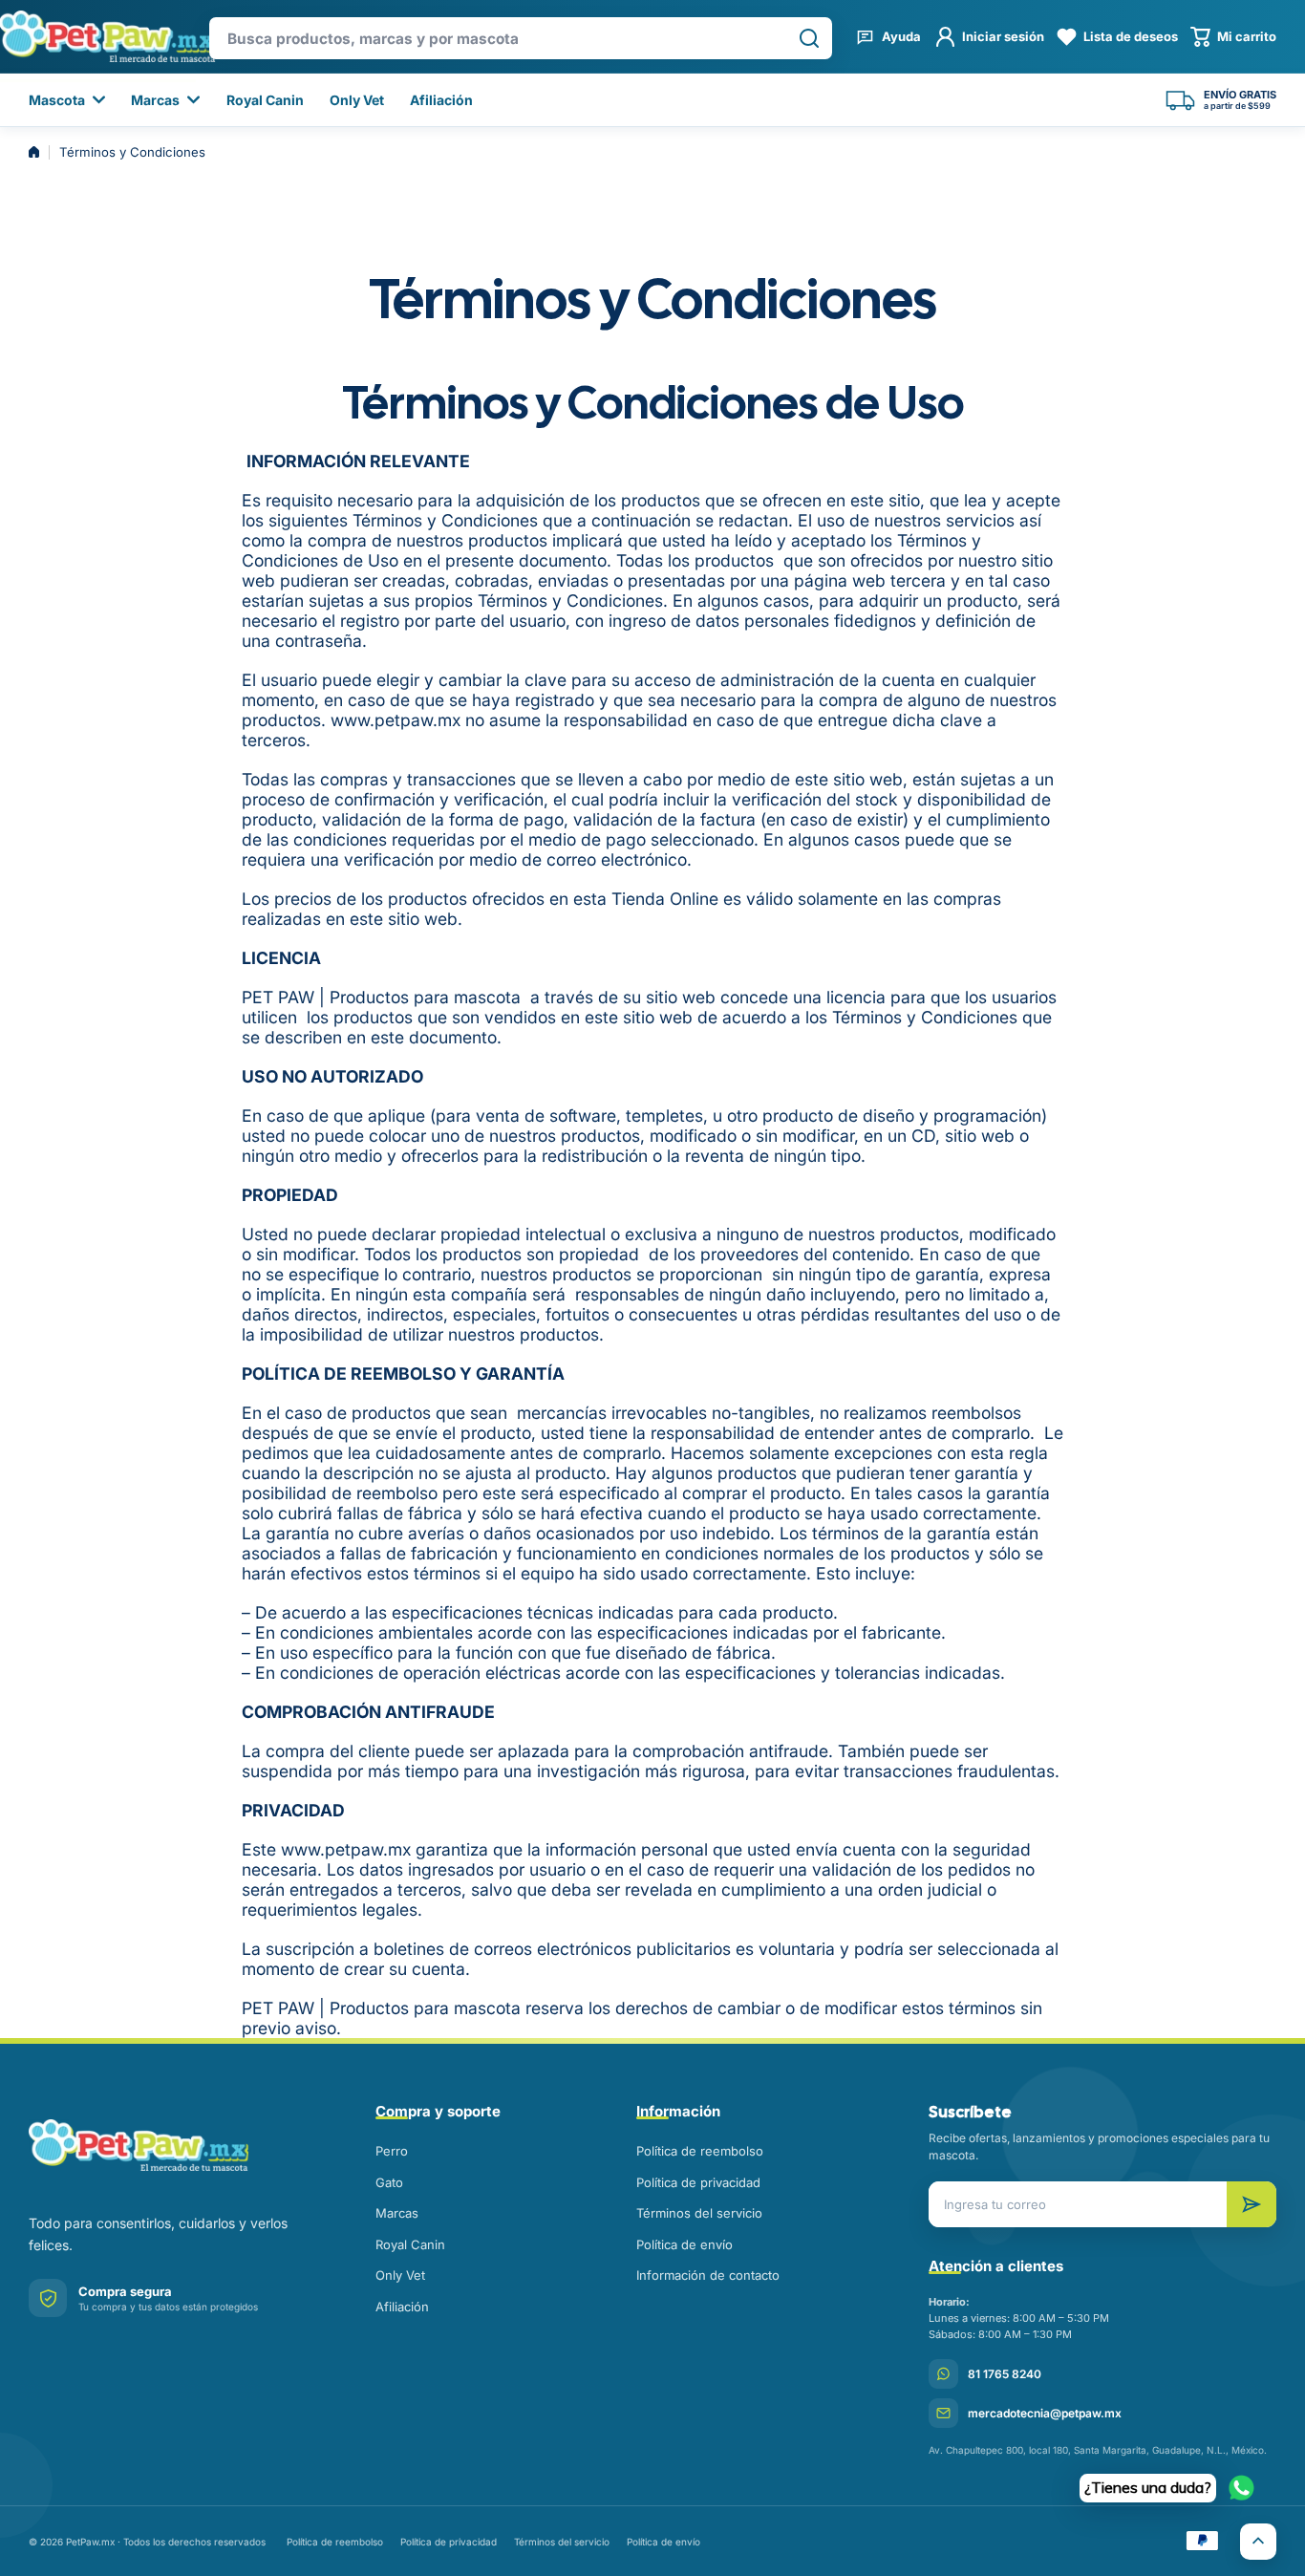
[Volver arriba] (1258, 2542)
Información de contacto (708, 2275)
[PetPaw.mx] (176, 2145)
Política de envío (685, 2244)
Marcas (397, 2213)
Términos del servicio (699, 2213)
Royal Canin (410, 2244)
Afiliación (402, 2307)
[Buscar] (809, 38)
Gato (389, 2182)
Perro (392, 2151)
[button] (1233, 37)
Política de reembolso (700, 2151)
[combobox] (521, 38)
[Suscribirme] (1252, 2204)
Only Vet (400, 2275)
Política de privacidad (698, 2182)
